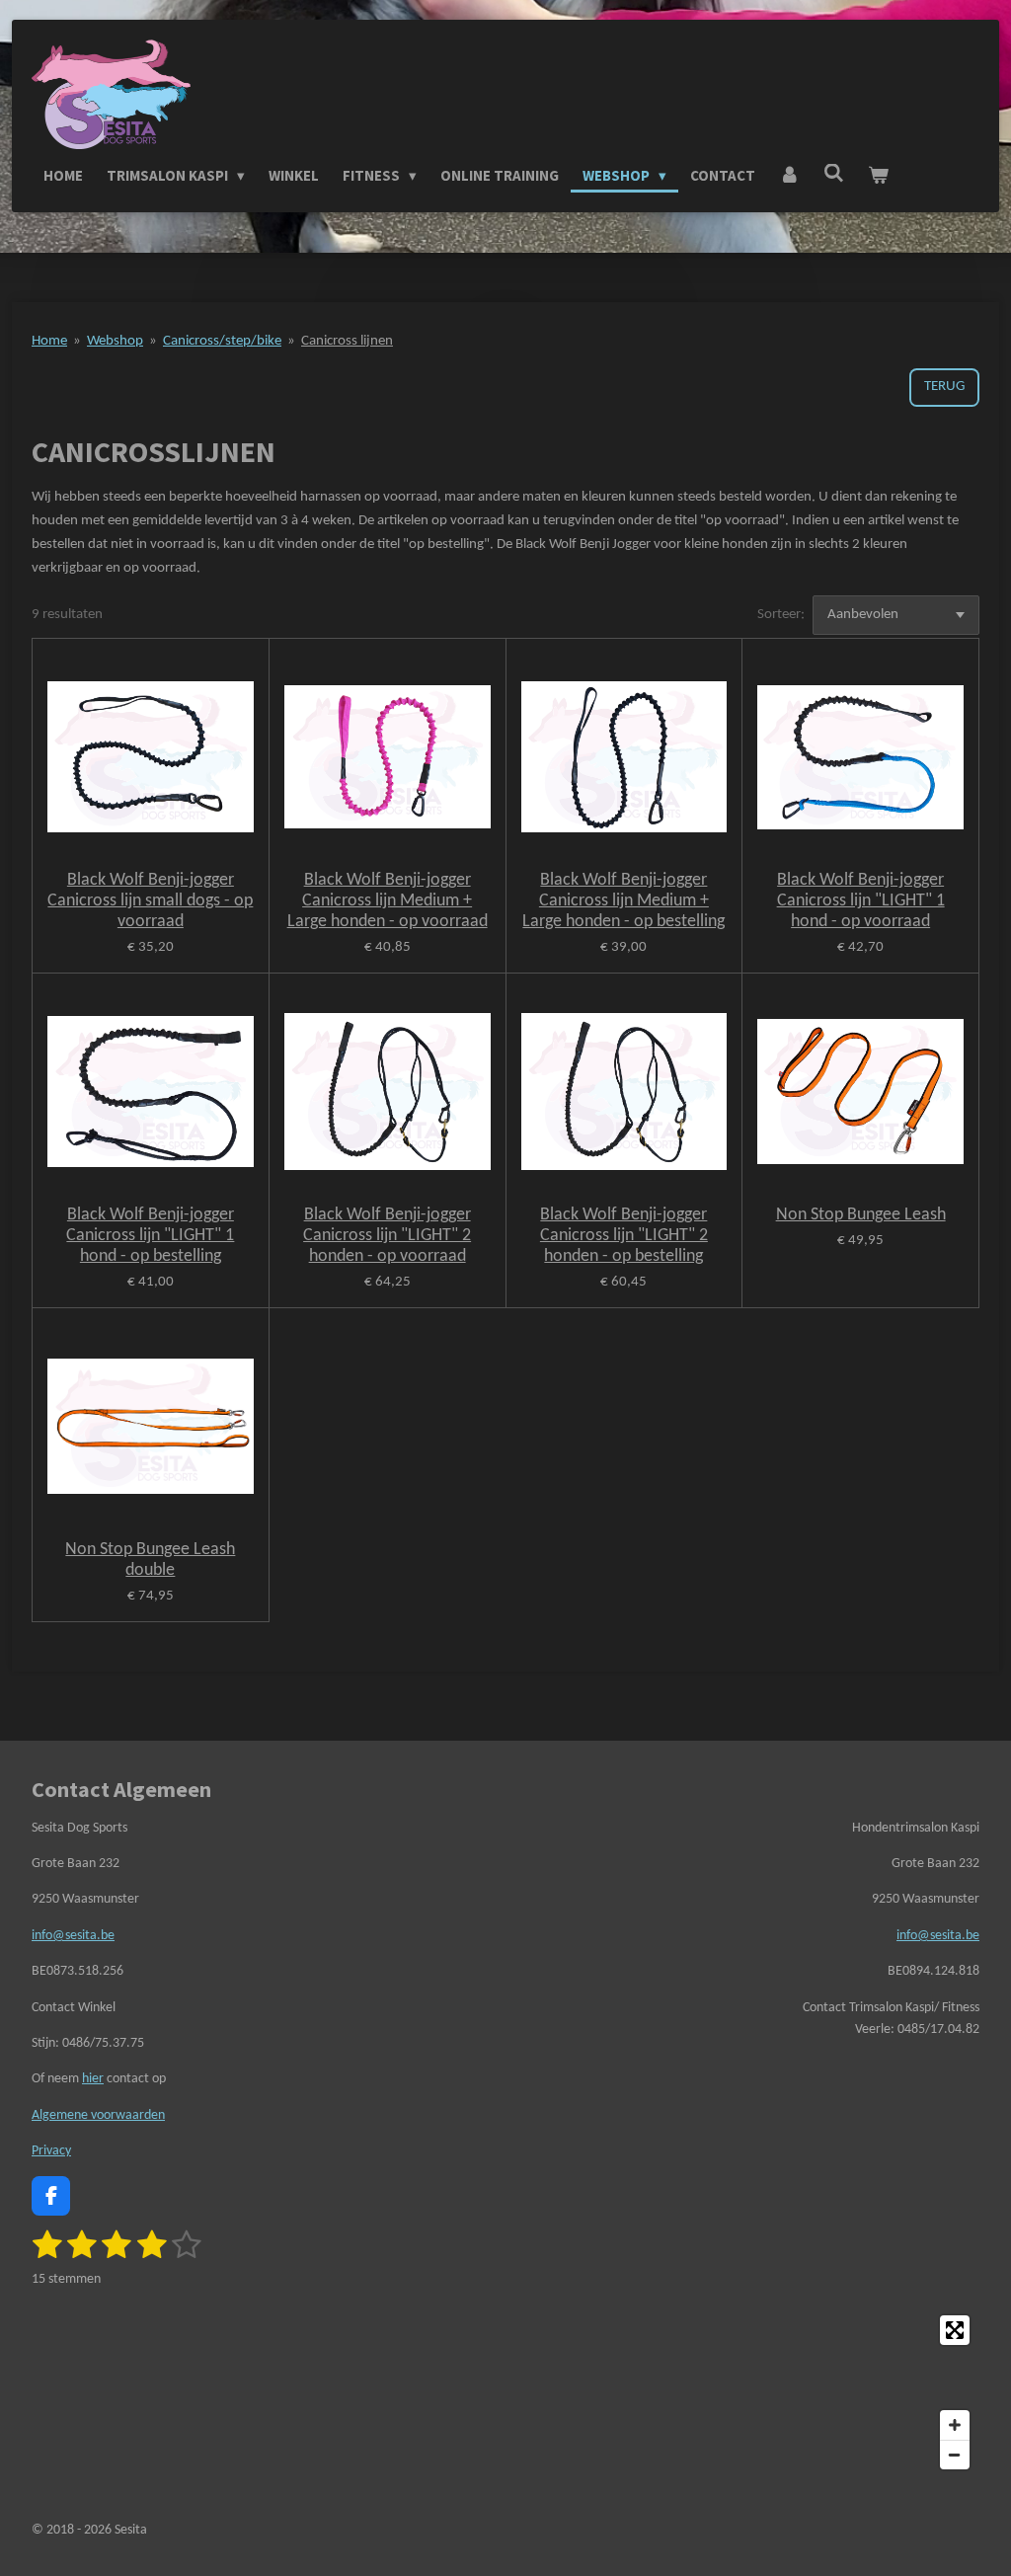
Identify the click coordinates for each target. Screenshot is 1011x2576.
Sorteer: (781, 615)
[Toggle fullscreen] (955, 2330)
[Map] (505, 2392)
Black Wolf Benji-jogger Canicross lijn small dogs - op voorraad (150, 901)
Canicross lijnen (347, 341)
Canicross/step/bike (222, 341)
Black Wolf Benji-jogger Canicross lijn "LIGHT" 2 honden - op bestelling (624, 1236)
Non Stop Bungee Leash (861, 1215)
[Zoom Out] (955, 2455)
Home (49, 341)
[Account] (789, 176)
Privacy (51, 2151)
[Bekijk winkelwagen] (878, 176)
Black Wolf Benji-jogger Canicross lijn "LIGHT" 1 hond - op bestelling (150, 1236)
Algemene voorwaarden (98, 2115)
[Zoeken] (834, 173)
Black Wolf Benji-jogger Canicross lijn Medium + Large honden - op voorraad (388, 901)
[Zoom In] (955, 2425)
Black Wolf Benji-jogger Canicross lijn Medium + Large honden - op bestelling (623, 901)
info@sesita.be (73, 1936)
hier (93, 2079)
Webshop (115, 341)
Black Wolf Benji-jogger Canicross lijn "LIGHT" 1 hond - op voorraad (861, 901)
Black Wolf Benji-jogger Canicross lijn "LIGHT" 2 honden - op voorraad (387, 1236)
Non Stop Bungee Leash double (150, 1560)
